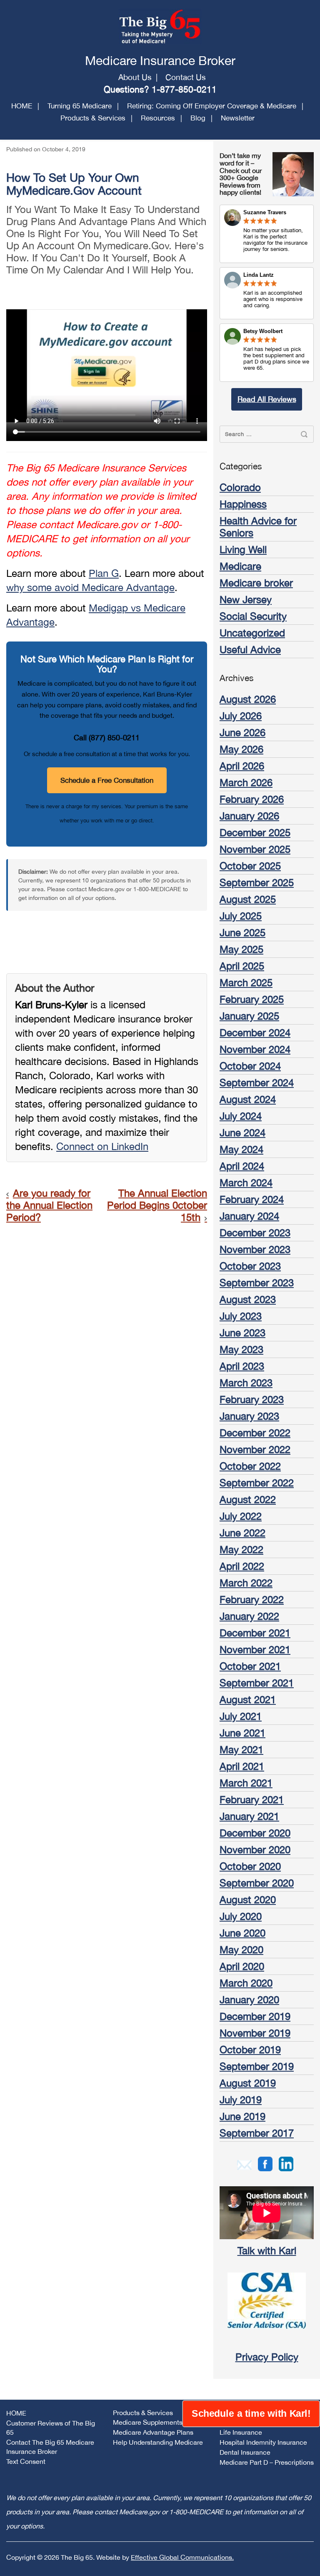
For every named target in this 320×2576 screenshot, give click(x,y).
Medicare (240, 566)
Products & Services (93, 118)
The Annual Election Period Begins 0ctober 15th (157, 1205)
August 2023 (248, 1299)
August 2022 (248, 1499)
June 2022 (242, 1533)
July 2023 (241, 1316)
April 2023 (242, 1366)
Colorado (240, 487)
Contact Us (186, 77)
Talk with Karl (267, 2250)
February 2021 (252, 1799)
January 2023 (249, 1416)
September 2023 (257, 1283)
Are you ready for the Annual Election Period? (49, 1205)
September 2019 (257, 2066)
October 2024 (250, 1066)
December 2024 (255, 1032)
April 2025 (242, 966)
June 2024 (242, 1133)
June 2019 (242, 2116)
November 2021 (255, 1649)
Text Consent (26, 2461)
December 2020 (255, 1833)
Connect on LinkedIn (102, 1146)
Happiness (243, 504)
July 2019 (241, 2100)
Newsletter (238, 118)
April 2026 (242, 766)
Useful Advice (250, 649)
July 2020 (241, 1916)
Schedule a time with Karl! (251, 2414)
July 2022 (241, 1516)
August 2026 (248, 699)
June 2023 (242, 1333)
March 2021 (246, 1783)
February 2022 (252, 1599)
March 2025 (246, 982)
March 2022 (246, 1583)
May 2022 (241, 1549)
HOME (22, 106)
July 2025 (241, 916)
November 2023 (255, 1249)
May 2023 (241, 1349)
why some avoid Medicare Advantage (90, 587)
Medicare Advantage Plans (153, 2432)
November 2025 (255, 849)
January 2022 (249, 1616)
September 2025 (257, 882)
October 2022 (250, 1466)
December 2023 (255, 1233)
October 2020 (250, 1866)
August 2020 (248, 1899)
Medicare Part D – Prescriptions (267, 2462)
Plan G (104, 573)
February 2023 (252, 1399)
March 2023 (246, 1383)
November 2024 (255, 1049)
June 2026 (242, 732)
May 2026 (241, 749)
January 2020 (249, 2000)
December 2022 (255, 1433)
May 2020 (241, 1950)
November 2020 (255, 1849)
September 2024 (257, 1083)
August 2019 (248, 2083)
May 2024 (241, 1149)
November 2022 (255, 1449)
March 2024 (246, 1183)
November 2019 (255, 2033)
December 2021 (255, 1633)
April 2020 (242, 1966)
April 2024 (242, 1166)
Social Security (253, 616)
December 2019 (255, 2016)
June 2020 (242, 1933)
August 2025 (248, 899)
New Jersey (246, 599)
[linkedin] (286, 2163)
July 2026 (241, 716)
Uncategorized (252, 633)
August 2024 (248, 1099)
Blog (198, 118)
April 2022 (242, 1566)
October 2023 (250, 1266)
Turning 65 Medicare (80, 106)
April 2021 (242, 1766)
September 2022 (257, 1483)
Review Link (267, 293)
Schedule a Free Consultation (107, 780)
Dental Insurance (245, 2452)
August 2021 (248, 1699)
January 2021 (249, 1816)
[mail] (244, 2164)
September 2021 (257, 1683)
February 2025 (252, 999)
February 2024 (252, 1199)
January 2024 (249, 1216)
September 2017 (257, 2133)
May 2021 (241, 1749)
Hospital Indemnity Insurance (263, 2442)
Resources (158, 118)
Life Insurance (241, 2432)
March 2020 (246, 1983)
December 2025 (255, 832)
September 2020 (257, 1883)
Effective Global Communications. (182, 2557)
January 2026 (249, 816)
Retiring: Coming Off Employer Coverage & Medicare (212, 106)
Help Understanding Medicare (158, 2442)
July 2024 (241, 1116)
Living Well (243, 549)
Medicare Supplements (148, 2422)
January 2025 (249, 1016)
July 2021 (241, 1716)
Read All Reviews (267, 399)
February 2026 (252, 799)
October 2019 (250, 2050)
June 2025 (242, 932)
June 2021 (242, 1733)
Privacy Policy (267, 2357)
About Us (135, 77)
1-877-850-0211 (184, 89)
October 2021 (250, 1666)
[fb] (265, 2163)
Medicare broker (256, 583)
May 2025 (241, 949)
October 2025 (250, 866)
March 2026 (246, 782)
